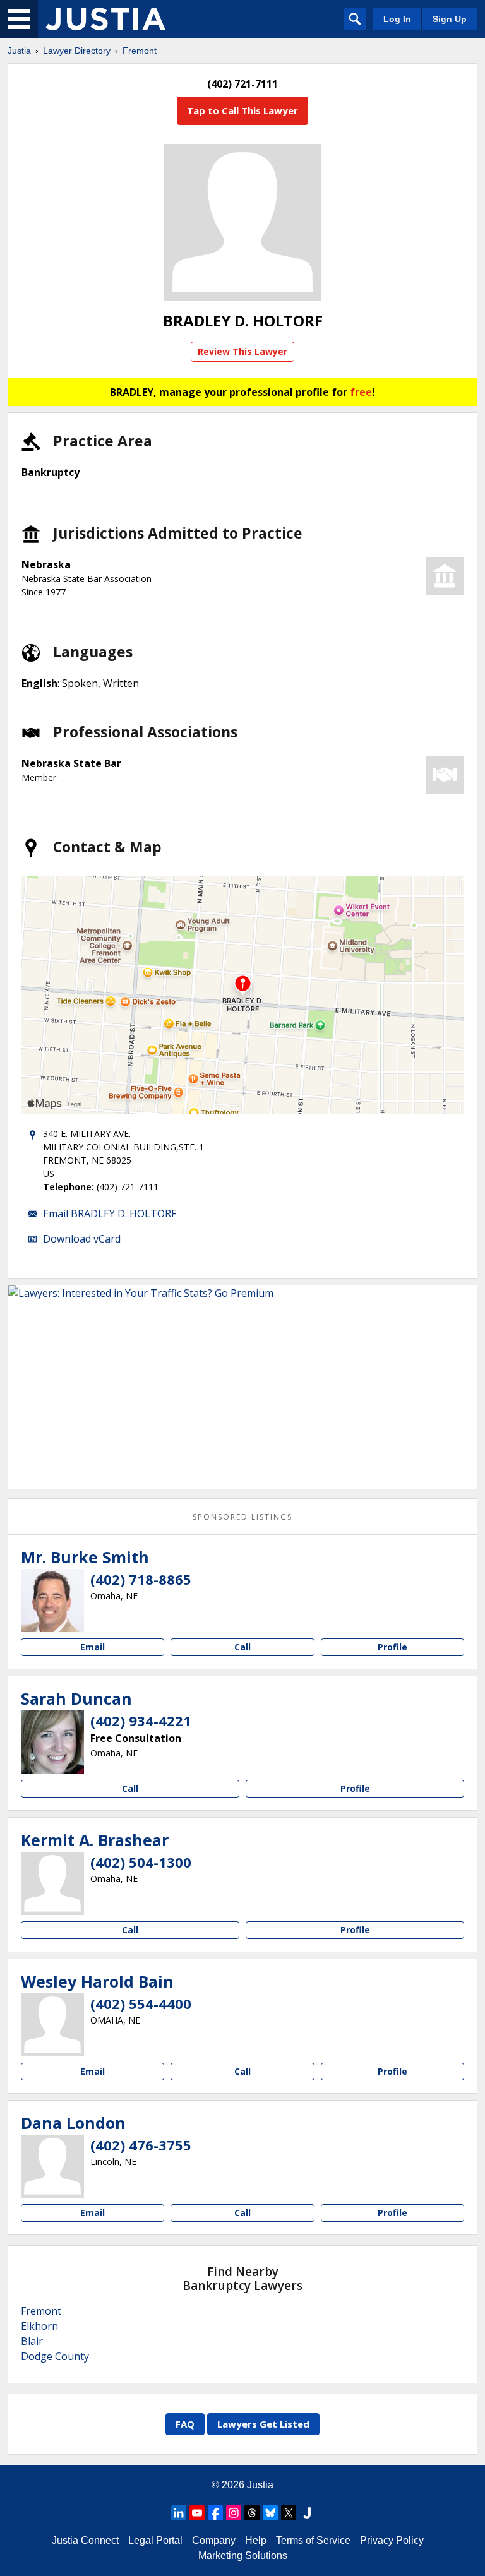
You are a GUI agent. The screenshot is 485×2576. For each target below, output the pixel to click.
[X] (289, 2513)
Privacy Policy (392, 2540)
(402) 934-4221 (141, 1720)
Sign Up (450, 19)
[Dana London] (52, 2166)
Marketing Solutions (243, 2555)
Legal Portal (155, 2540)
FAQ (185, 2424)
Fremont (140, 51)
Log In (397, 19)
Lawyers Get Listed (263, 2424)
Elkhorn (39, 2326)
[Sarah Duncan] (52, 1742)
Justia (19, 51)
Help (256, 2540)
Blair (32, 2341)
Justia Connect (85, 2540)
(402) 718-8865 (141, 1579)
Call (242, 1647)
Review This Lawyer (242, 351)
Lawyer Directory (77, 51)
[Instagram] (234, 2513)
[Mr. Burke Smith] (52, 1601)
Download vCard (82, 1239)
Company (214, 2540)
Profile (392, 1647)
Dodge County (55, 2356)
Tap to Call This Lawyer (242, 110)
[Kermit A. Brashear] (52, 1883)
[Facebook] (215, 2513)
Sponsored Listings (242, 1517)
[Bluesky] (270, 2513)
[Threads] (252, 2513)
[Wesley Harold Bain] (52, 2025)
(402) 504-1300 (141, 1862)
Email (93, 1647)
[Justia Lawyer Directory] (105, 19)
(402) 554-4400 (141, 2003)
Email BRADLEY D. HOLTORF (110, 1213)
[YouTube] (197, 2513)
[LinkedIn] (179, 2513)
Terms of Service (313, 2540)
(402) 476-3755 (141, 2145)
